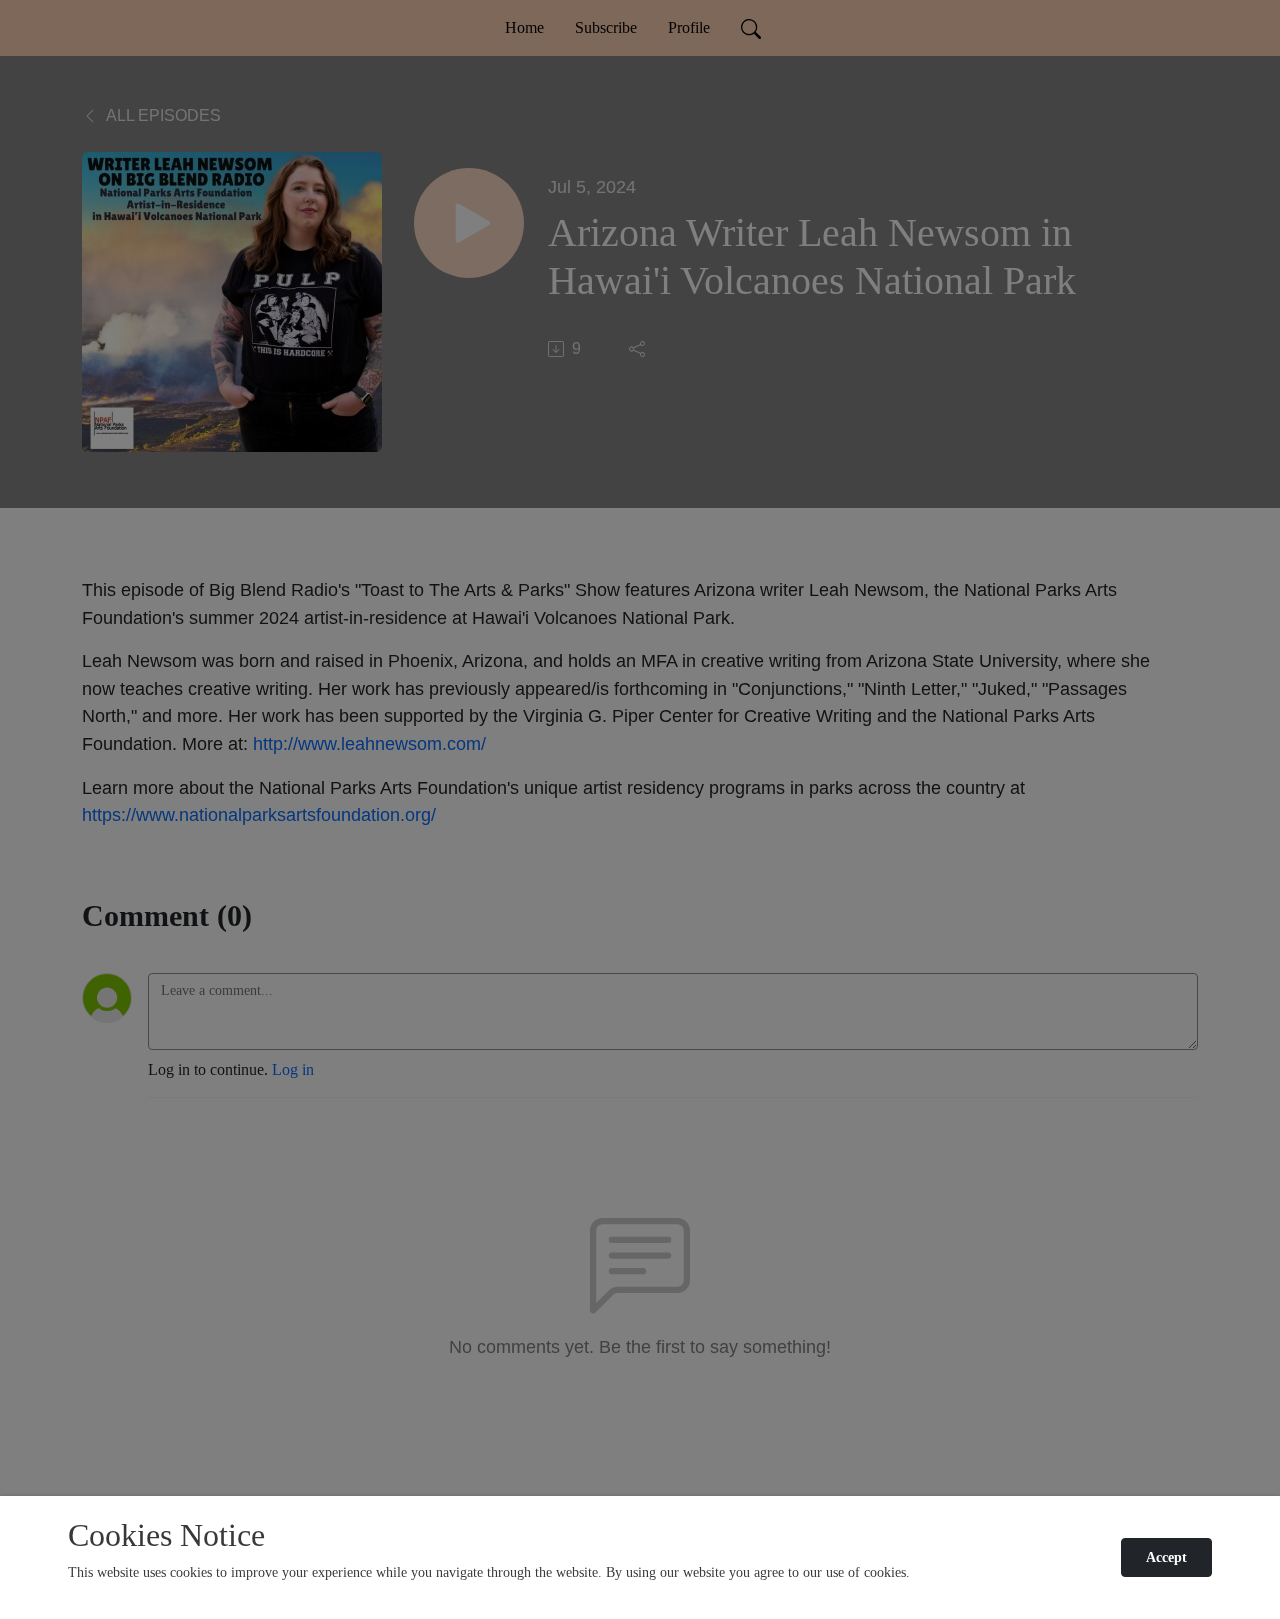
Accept (1166, 1557)
